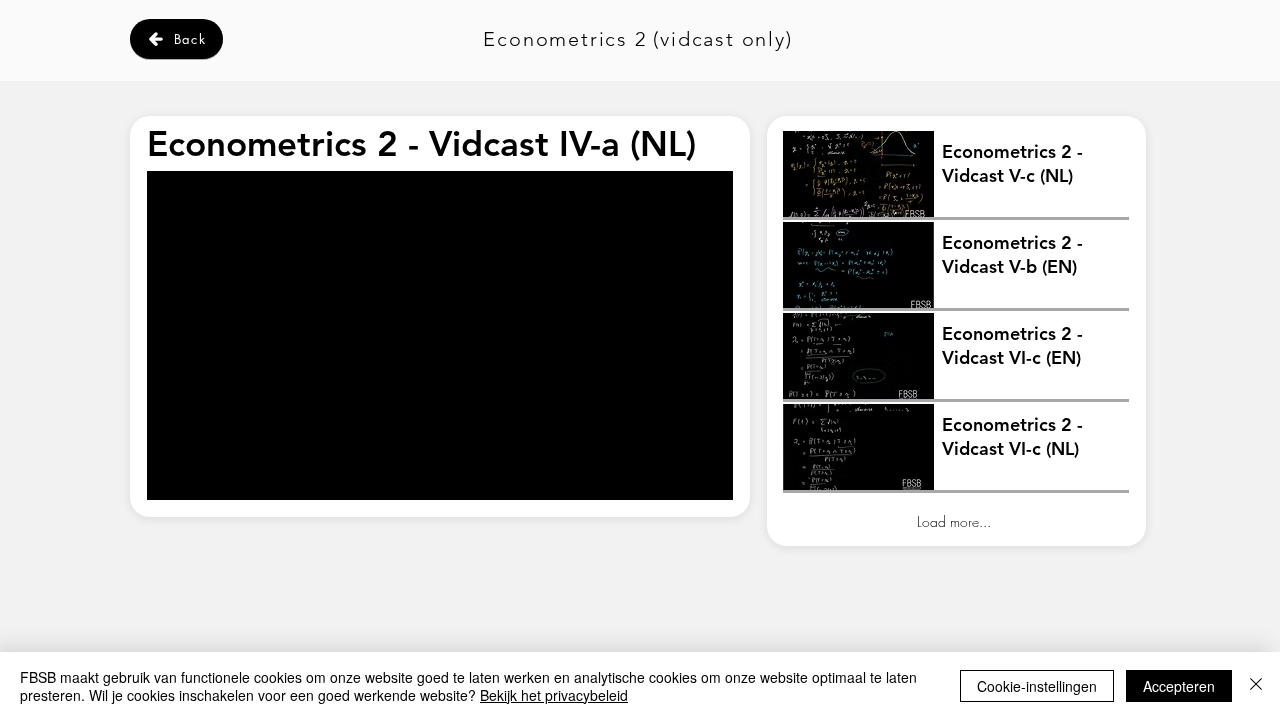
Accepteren (1179, 686)
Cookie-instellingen (1037, 686)
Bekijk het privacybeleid (554, 695)
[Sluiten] (1256, 686)
